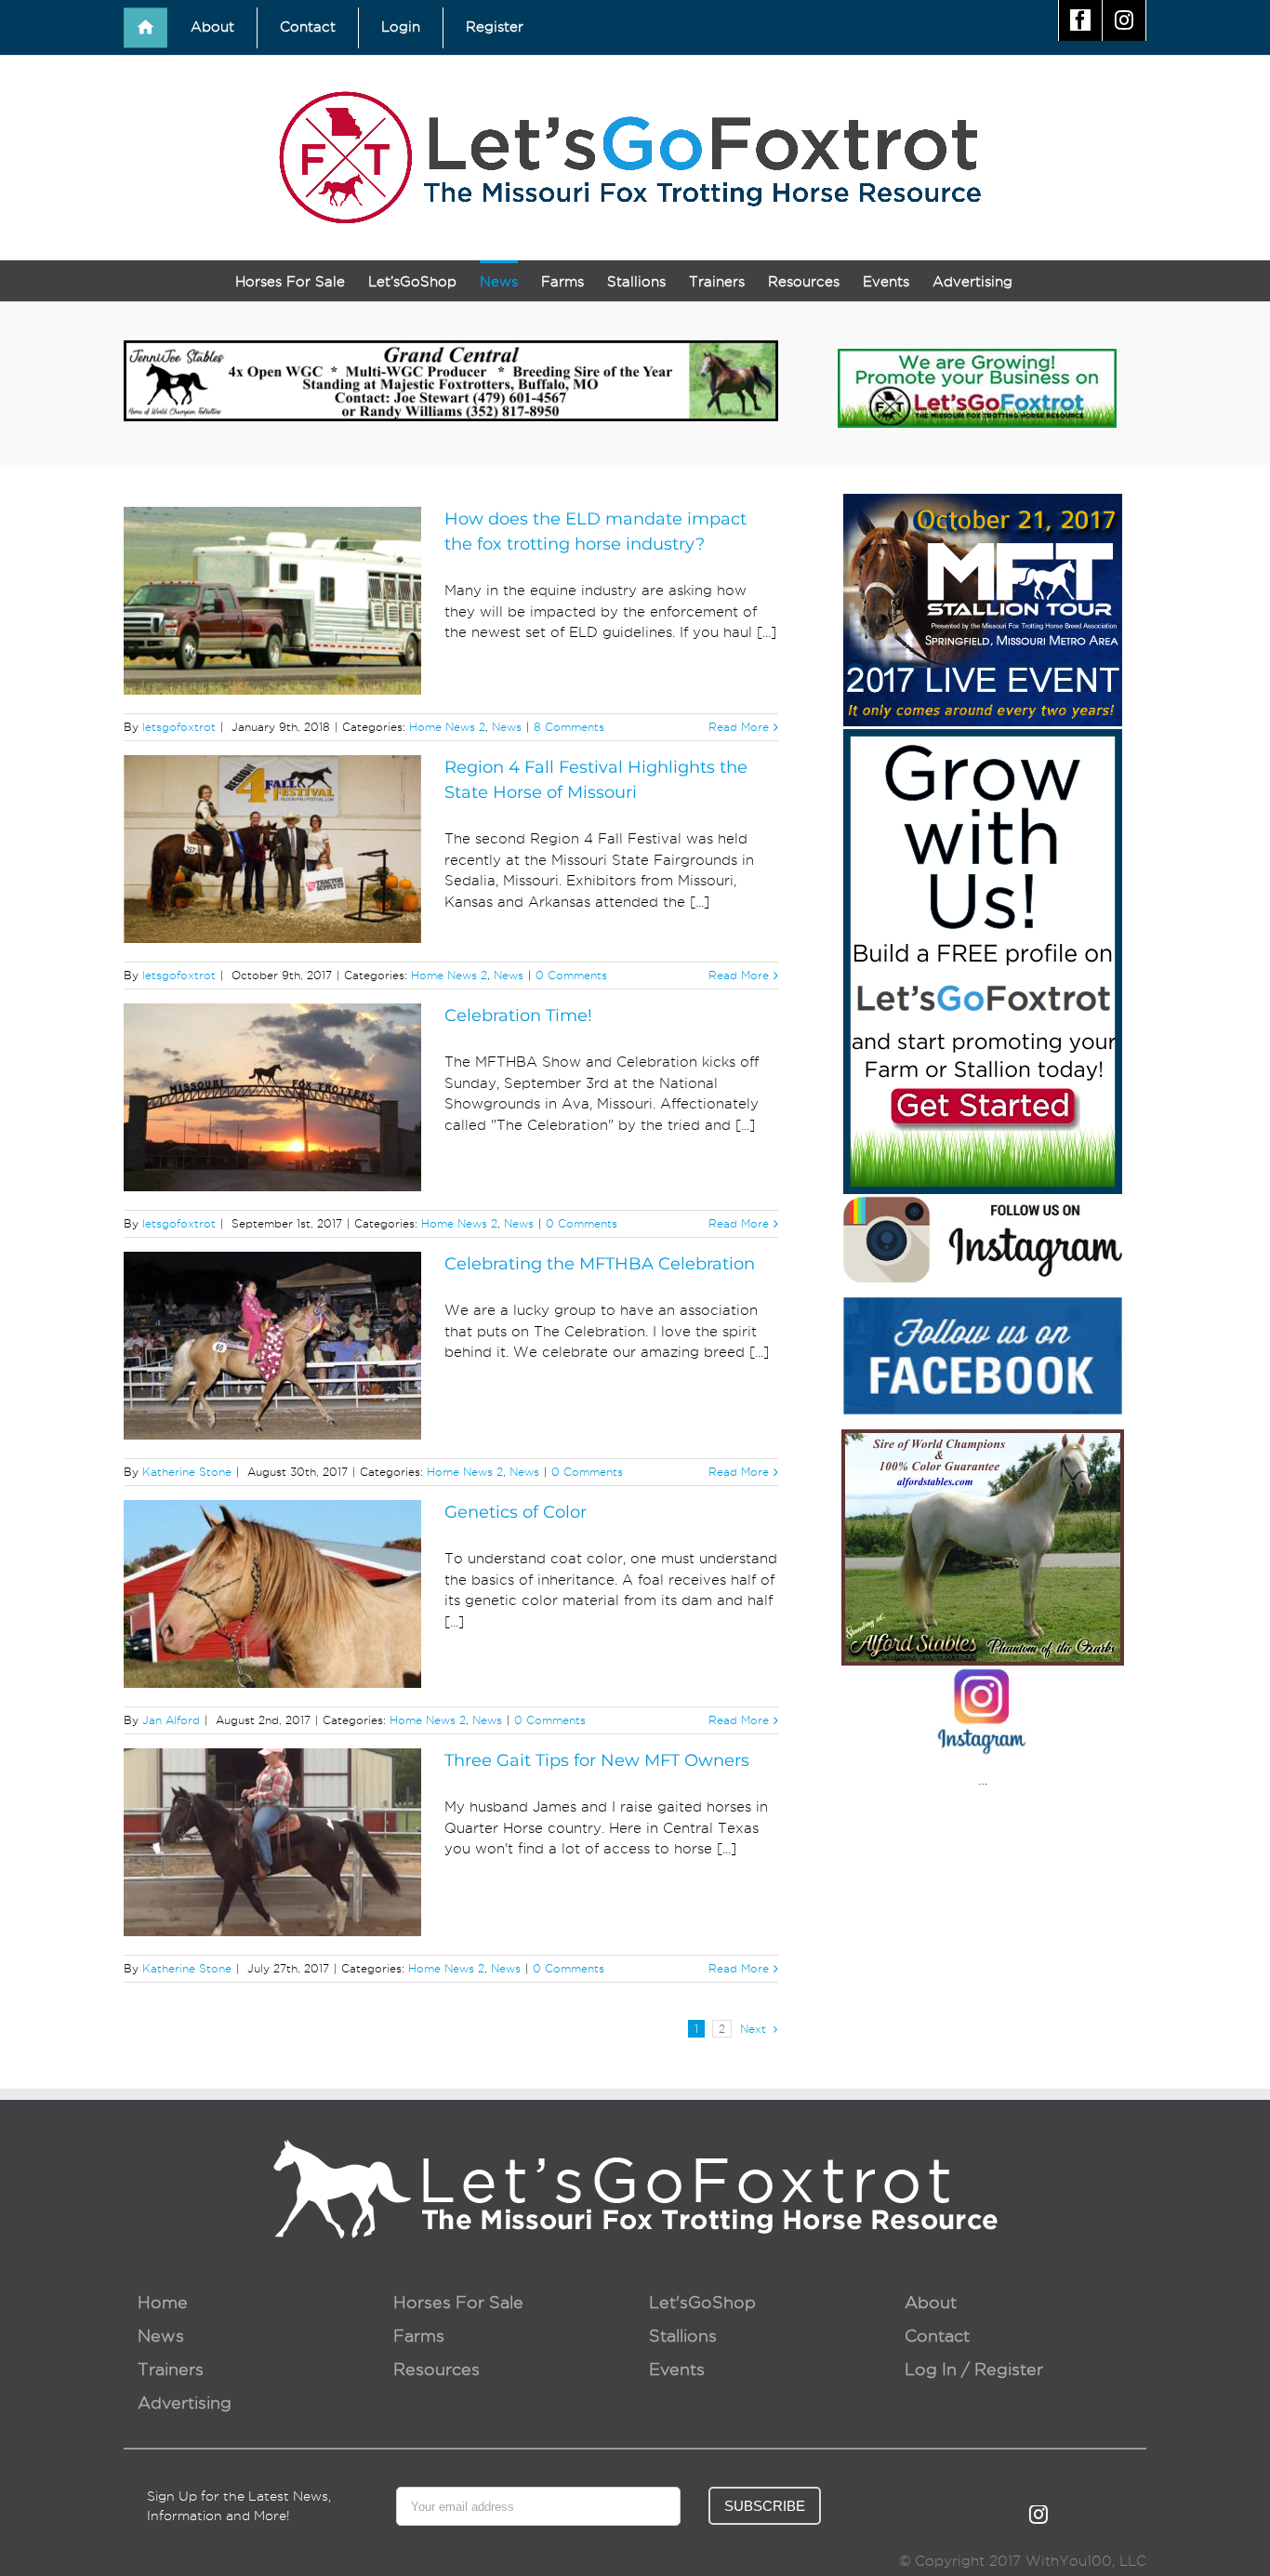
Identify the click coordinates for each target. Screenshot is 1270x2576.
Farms (419, 2336)
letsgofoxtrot (179, 727)
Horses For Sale (458, 2302)
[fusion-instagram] (1038, 2515)
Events (677, 2369)
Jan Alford (171, 1720)
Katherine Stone (187, 1472)
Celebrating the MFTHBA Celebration (600, 1264)
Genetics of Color (516, 1512)
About (931, 2302)
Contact (937, 2336)
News (507, 727)
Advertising (185, 2403)
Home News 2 (447, 727)
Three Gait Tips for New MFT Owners (597, 1760)
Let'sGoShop (702, 2302)
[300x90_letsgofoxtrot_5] (977, 359)
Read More (739, 727)
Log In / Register (974, 2369)
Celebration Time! (518, 1016)
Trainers (171, 2369)
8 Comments (569, 727)
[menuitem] (146, 28)
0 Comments (571, 975)
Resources (437, 2369)
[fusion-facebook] (1008, 2515)
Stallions (683, 2336)
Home (163, 2302)
